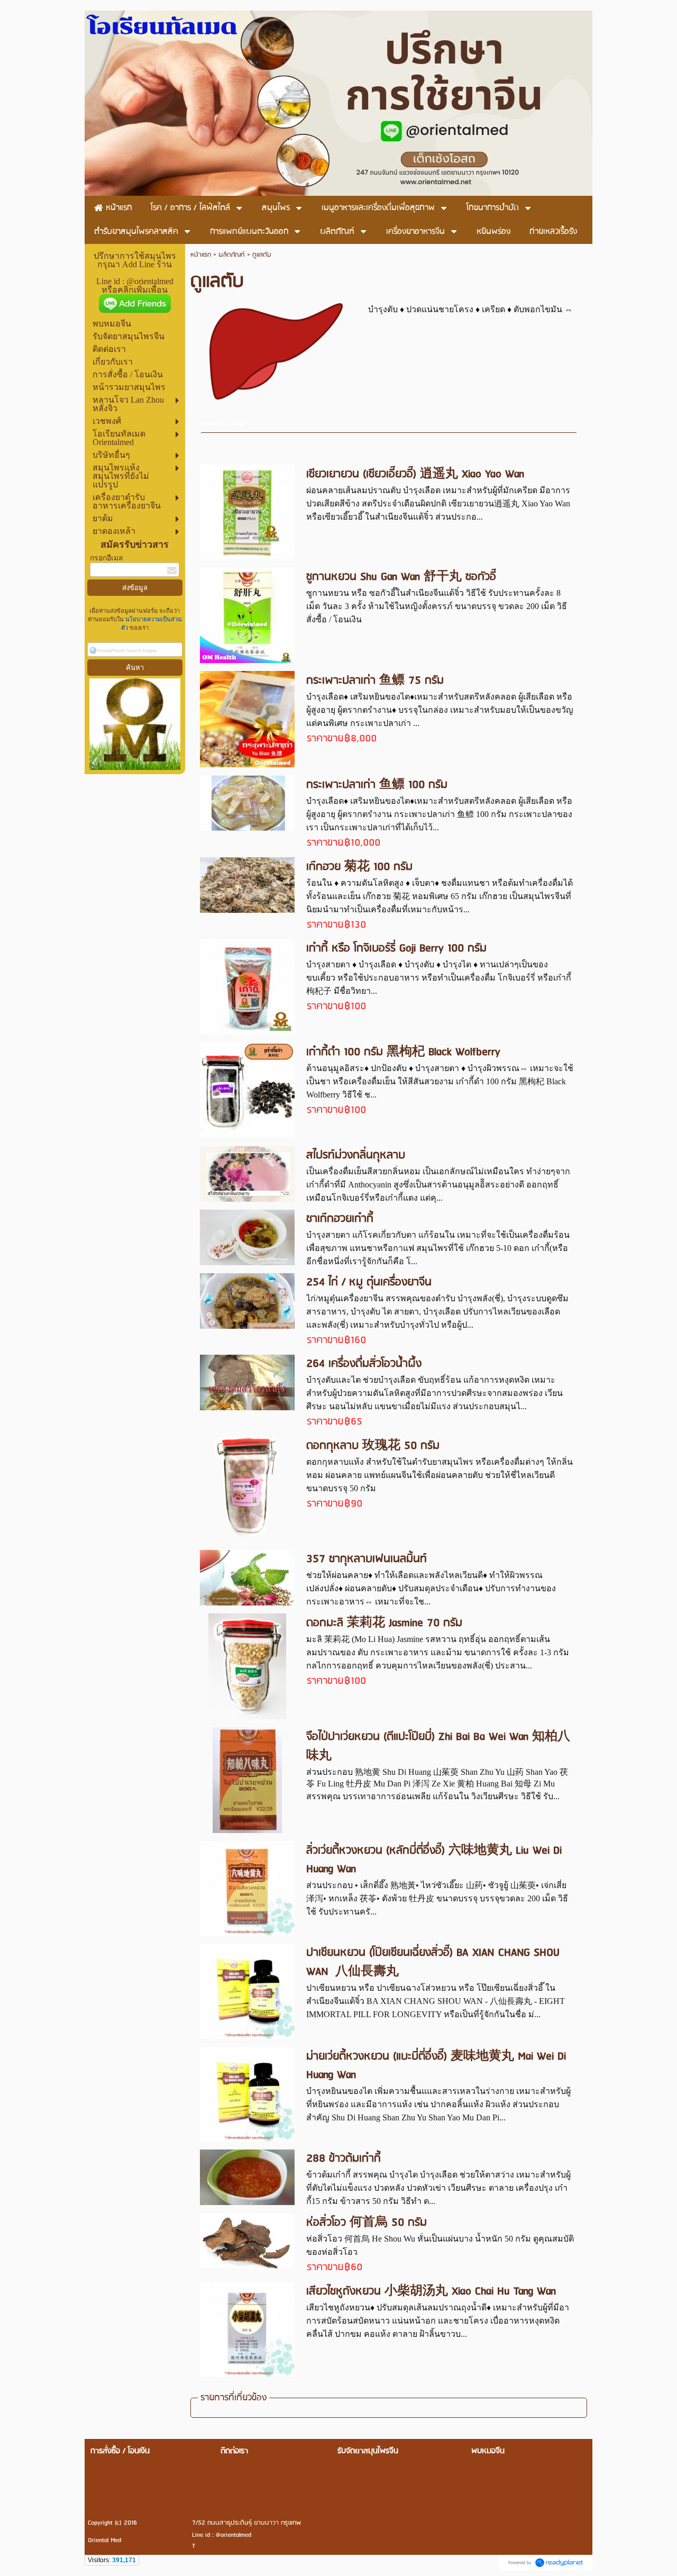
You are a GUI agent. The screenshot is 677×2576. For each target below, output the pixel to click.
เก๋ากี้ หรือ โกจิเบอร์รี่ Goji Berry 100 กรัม (396, 949)
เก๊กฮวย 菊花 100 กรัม (359, 867)
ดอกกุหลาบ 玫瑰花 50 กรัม (373, 1446)
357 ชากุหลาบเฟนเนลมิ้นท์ (367, 1559)
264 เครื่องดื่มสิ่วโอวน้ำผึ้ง (364, 1364)
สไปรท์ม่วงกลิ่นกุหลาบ (356, 1155)
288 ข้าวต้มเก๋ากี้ (344, 2159)
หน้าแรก (201, 255)
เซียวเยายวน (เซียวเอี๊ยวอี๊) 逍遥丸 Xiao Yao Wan (415, 474)
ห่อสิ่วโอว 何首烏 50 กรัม (367, 2223)
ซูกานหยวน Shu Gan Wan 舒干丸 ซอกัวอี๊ (401, 577)
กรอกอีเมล (107, 558)
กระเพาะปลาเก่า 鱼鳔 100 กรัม (377, 785)
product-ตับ (222, 424)
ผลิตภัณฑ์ (232, 255)
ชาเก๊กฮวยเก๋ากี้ (340, 1219)
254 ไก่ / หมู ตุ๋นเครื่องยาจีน (369, 1282)
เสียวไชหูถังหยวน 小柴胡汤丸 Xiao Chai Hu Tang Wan (431, 2292)
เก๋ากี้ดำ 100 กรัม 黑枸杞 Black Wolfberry (403, 1052)
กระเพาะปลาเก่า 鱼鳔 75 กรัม (375, 681)
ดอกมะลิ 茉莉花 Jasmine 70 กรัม (384, 1623)
